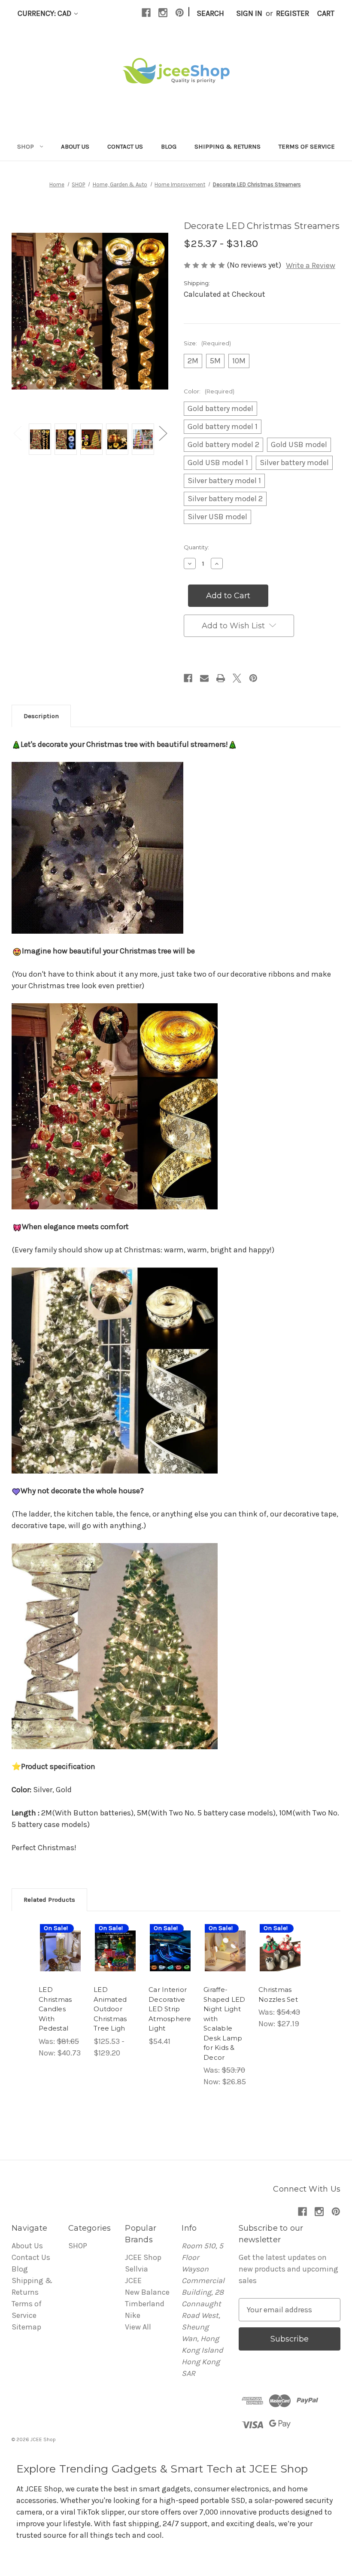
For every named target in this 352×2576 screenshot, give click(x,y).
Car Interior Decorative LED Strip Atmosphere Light (170, 2009)
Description (41, 716)
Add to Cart (280, 1964)
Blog (169, 146)
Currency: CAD (45, 13)
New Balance (147, 2292)
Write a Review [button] (311, 265)
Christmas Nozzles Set (278, 1994)
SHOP (26, 146)
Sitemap (26, 2327)
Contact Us (125, 146)
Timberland (145, 2304)
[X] (237, 678)
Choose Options (61, 1964)
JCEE (133, 2281)
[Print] (221, 678)
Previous (17, 433)
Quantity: (196, 547)
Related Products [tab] (49, 1900)
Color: (209, 391)
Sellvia (137, 2269)
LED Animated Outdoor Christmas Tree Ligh (110, 2009)
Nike (133, 2315)
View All (138, 2327)
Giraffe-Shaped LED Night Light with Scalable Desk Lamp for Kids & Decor (225, 2023)
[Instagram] (163, 13)
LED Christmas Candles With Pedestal (55, 2009)
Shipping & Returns (228, 146)
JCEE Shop (143, 2257)
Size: (207, 343)
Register (293, 13)
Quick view (62, 1937)
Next (163, 433)
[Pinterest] (180, 13)
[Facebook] (146, 13)
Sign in (249, 13)
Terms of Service (307, 146)
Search (210, 13)
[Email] (204, 678)
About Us (75, 146)
